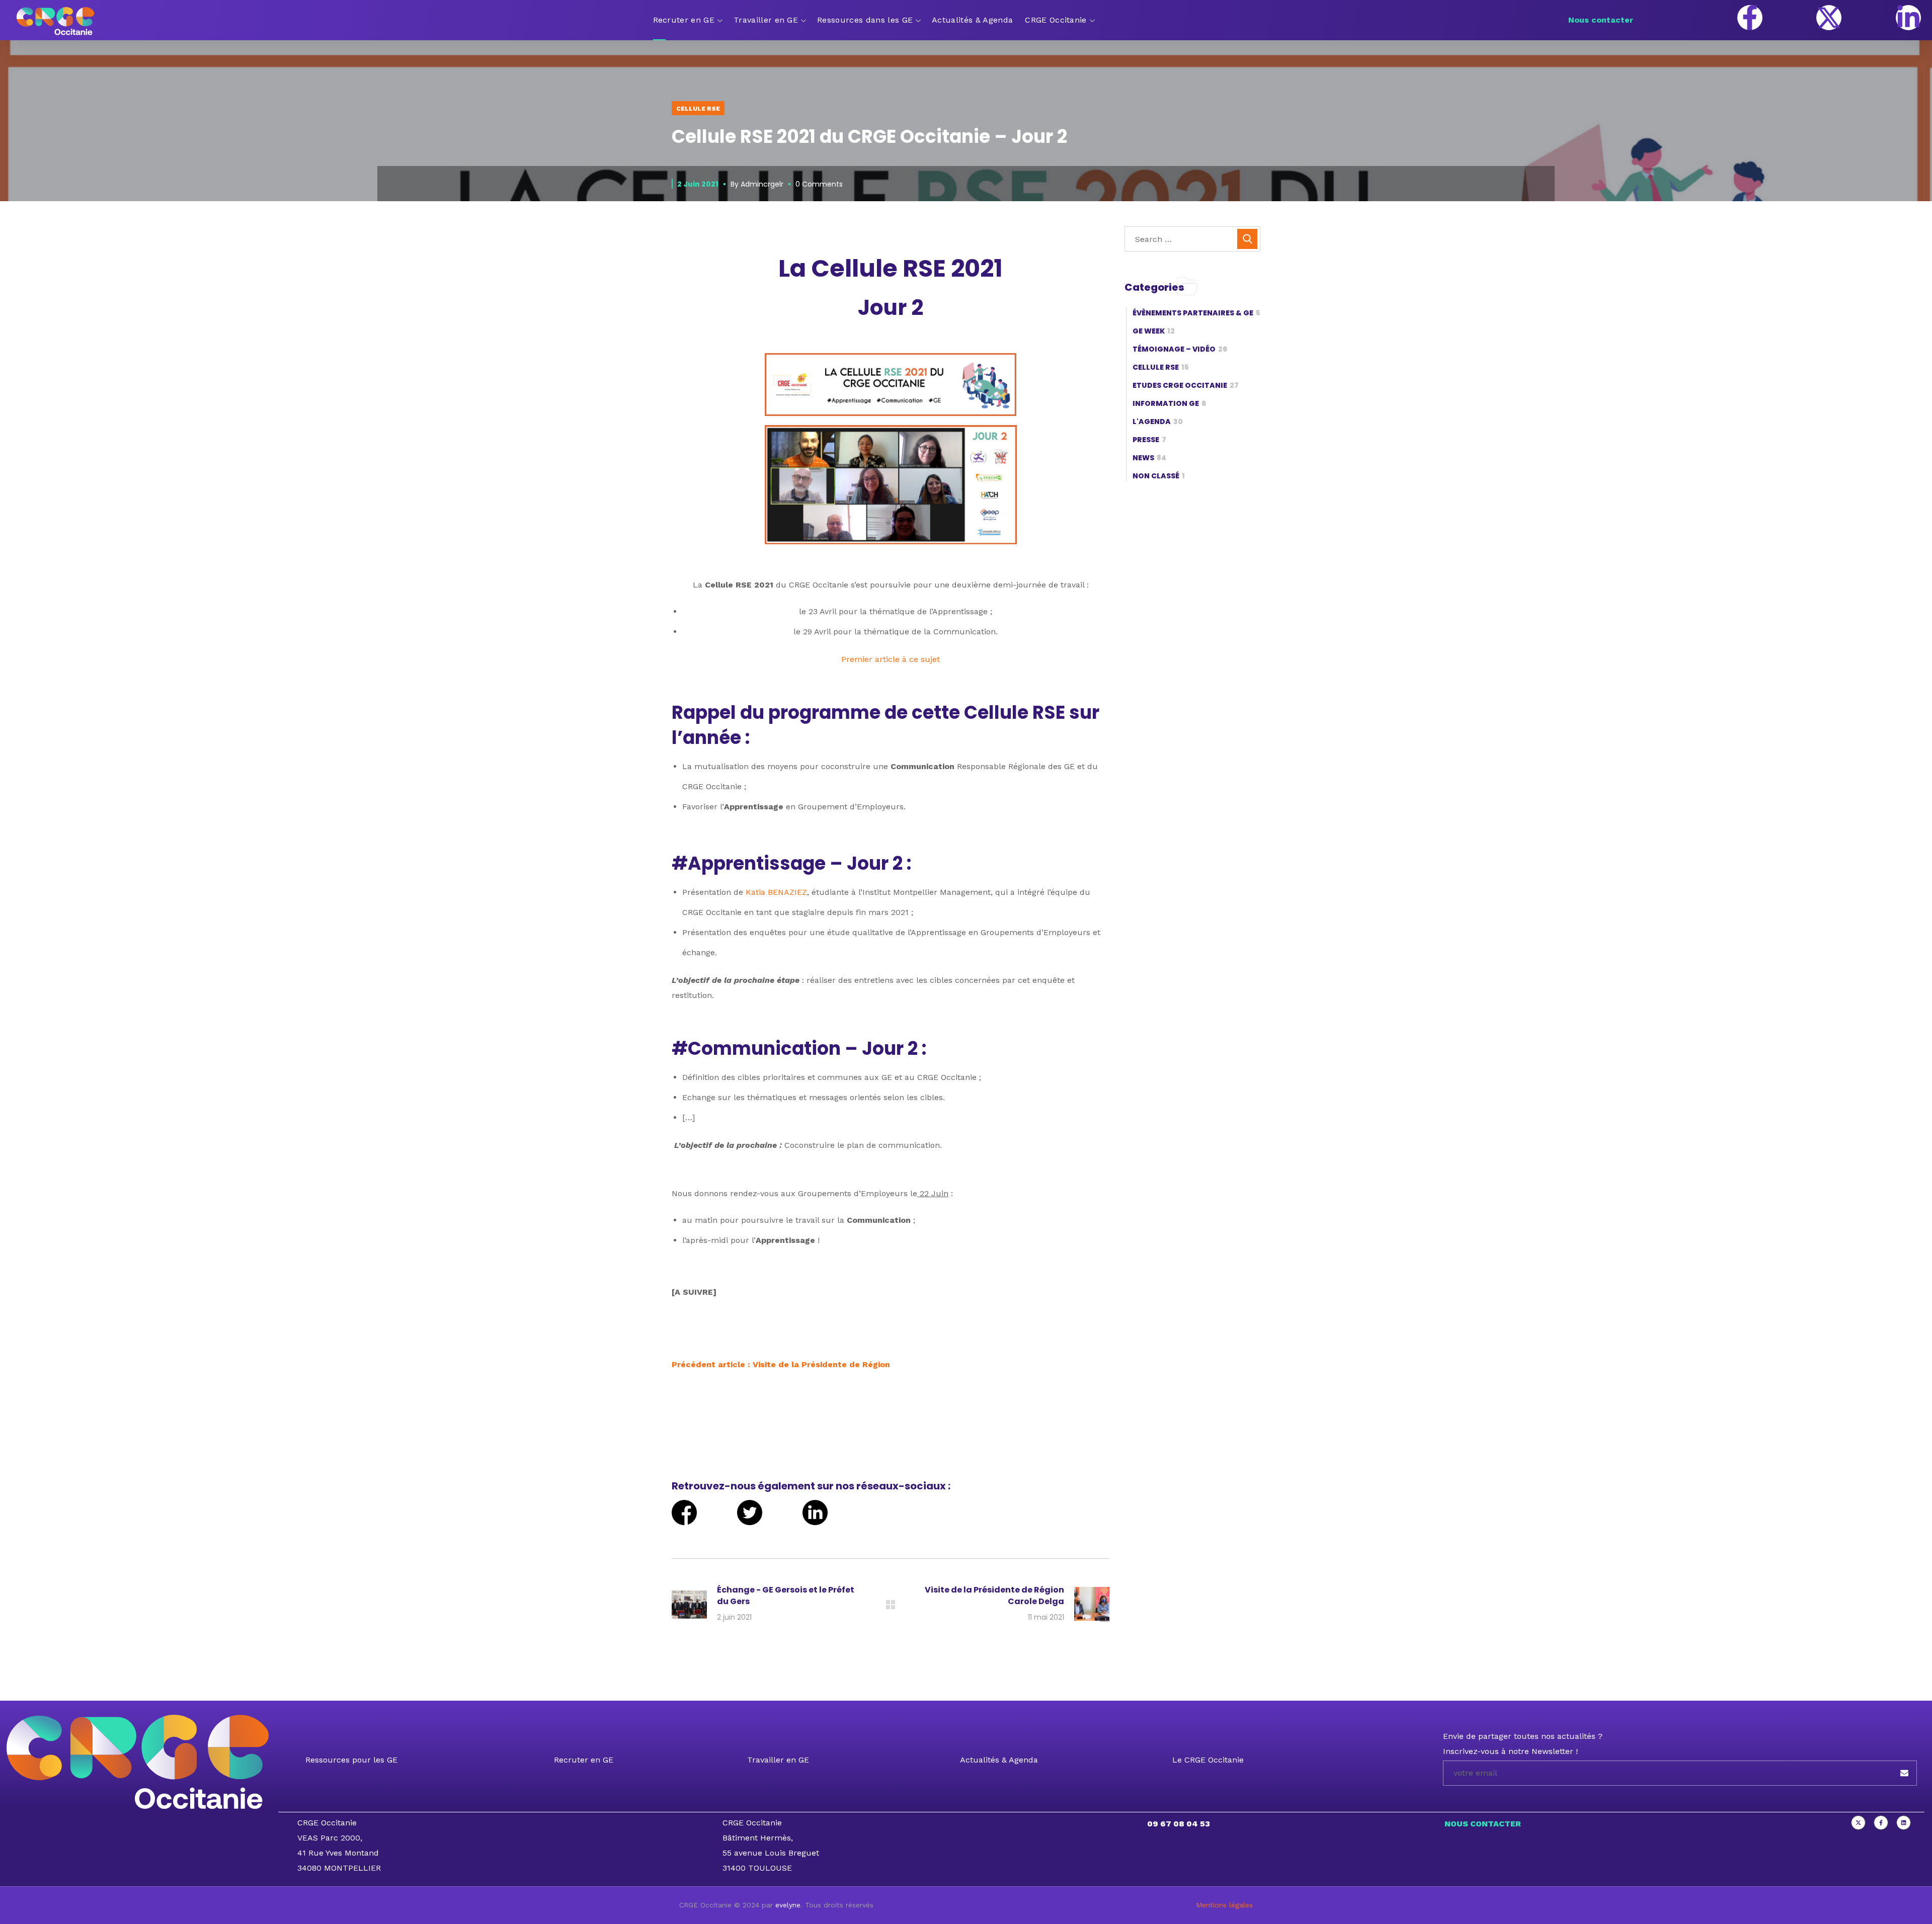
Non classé (1159, 476)
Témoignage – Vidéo (1180, 349)
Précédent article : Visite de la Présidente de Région (781, 1364)
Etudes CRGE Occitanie (1186, 385)
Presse (1149, 440)
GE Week (1154, 331)
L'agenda (1158, 422)
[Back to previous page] (891, 1605)
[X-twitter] (1829, 18)
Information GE (1169, 403)
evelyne (788, 1905)
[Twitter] (1858, 1823)
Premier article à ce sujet (891, 659)
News (1149, 458)
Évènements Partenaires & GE (1196, 313)
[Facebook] (1881, 1823)
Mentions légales (1224, 1905)
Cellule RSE (698, 109)
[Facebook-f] (1750, 18)
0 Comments (819, 184)
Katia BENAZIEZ (776, 892)
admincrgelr (762, 184)
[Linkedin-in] (1908, 18)
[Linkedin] (1904, 1823)
